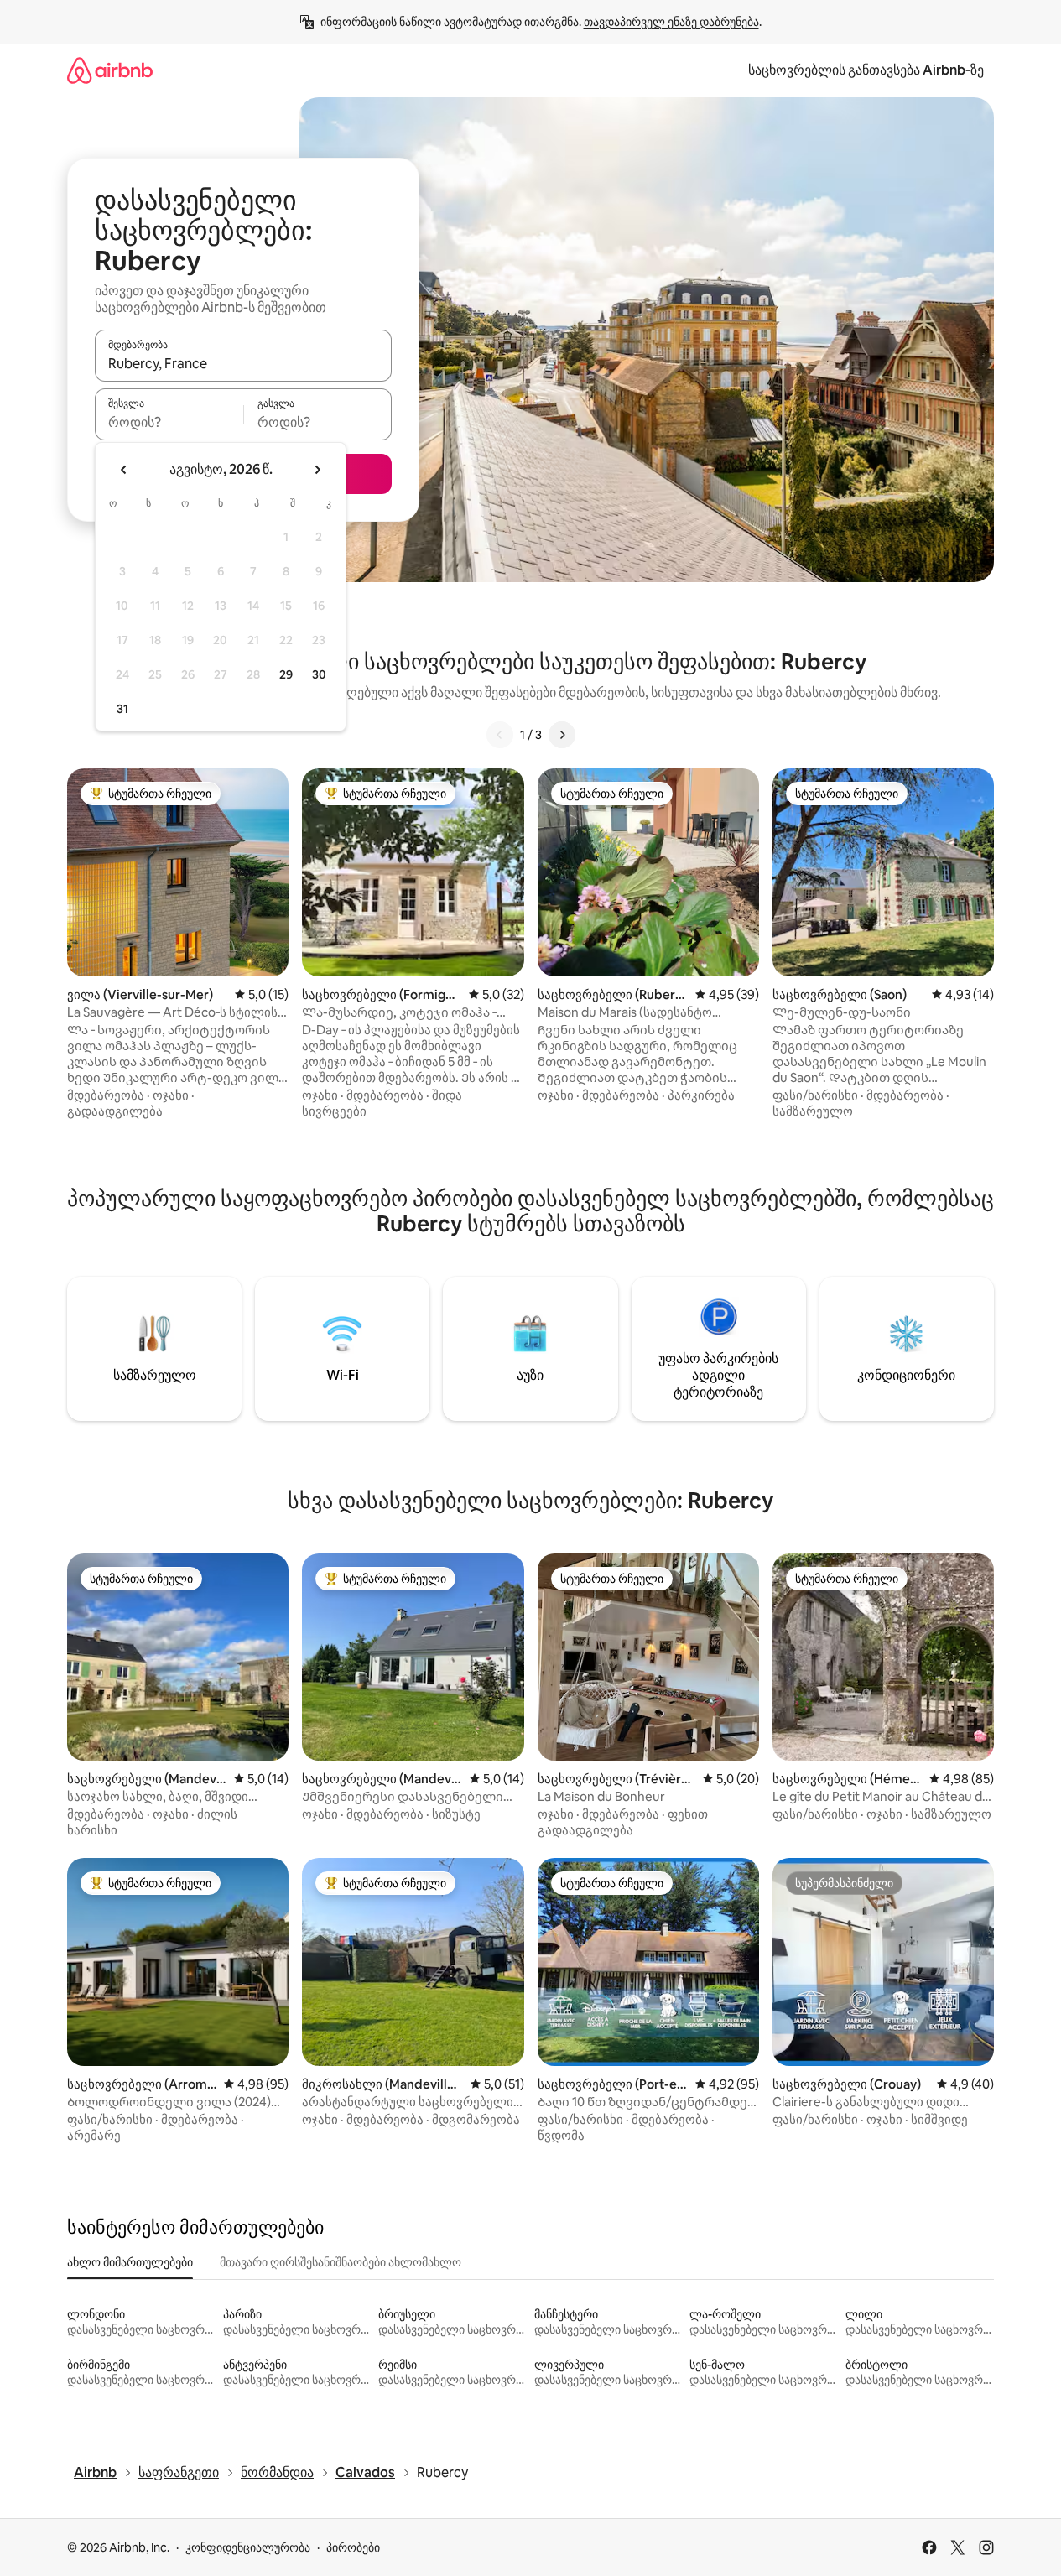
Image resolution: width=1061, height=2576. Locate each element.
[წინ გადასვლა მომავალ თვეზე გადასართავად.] (317, 470)
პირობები (353, 2547)
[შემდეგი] (562, 735)
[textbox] (169, 422)
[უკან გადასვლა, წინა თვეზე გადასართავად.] (124, 470)
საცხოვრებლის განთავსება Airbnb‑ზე (866, 70)
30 (319, 674)
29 (286, 674)
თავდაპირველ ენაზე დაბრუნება (671, 22)
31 (122, 709)
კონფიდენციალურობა (248, 2547)
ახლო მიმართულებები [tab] (130, 2262)
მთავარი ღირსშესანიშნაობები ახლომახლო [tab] (341, 2262)
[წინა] (500, 735)
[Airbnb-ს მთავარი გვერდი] (110, 70)
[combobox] (243, 363)
